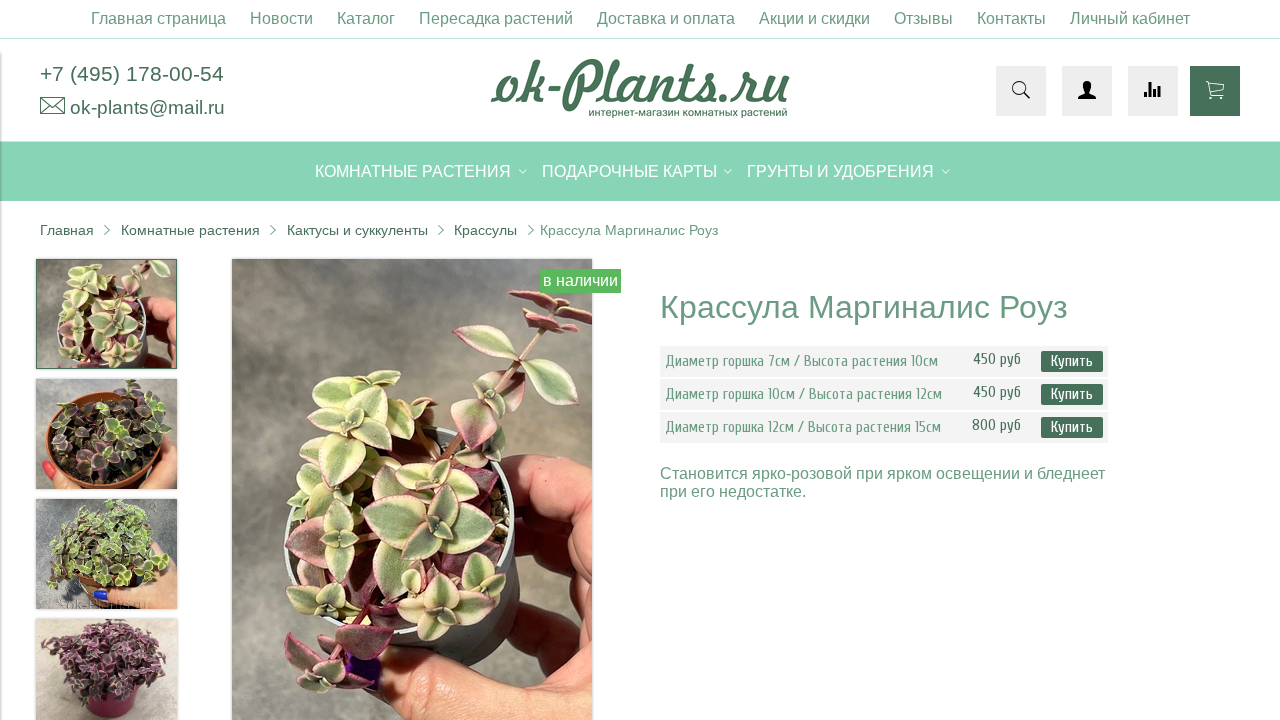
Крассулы (485, 230)
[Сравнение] (1153, 91)
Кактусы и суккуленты (357, 230)
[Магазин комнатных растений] (640, 112)
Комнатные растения (190, 230)
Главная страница (158, 18)
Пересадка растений (496, 18)
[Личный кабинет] (1087, 91)
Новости (281, 18)
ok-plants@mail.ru (147, 107)
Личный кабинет (1130, 18)
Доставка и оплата (666, 18)
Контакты (1011, 18)
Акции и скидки (814, 18)
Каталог (366, 18)
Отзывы (923, 18)
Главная (67, 230)
